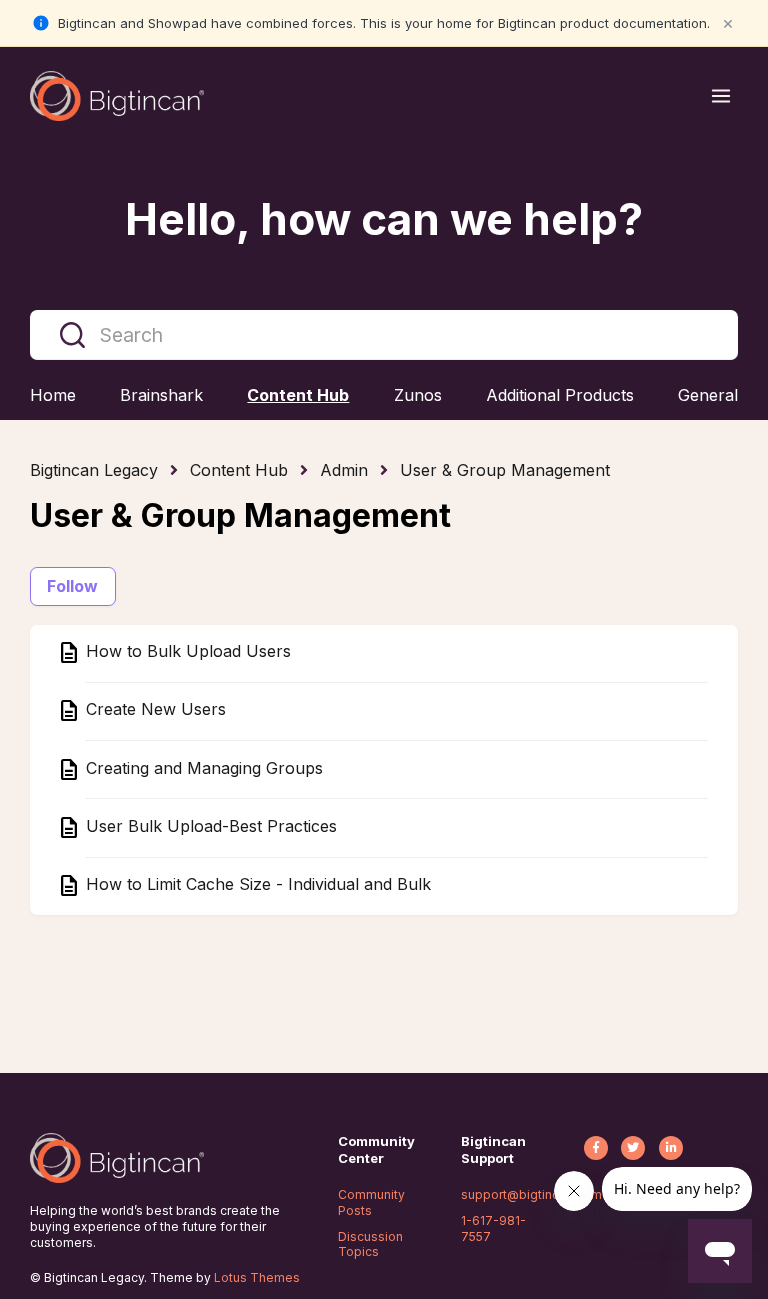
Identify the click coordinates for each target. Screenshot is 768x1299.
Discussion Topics (370, 1244)
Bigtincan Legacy (94, 470)
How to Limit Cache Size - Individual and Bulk (256, 885)
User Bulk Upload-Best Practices (209, 826)
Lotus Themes (257, 1277)
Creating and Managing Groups (202, 768)
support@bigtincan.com (531, 1194)
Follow (73, 586)
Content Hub (239, 470)
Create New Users (153, 710)
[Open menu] (721, 96)
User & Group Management (505, 470)
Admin (344, 470)
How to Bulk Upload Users (186, 652)
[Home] (117, 96)
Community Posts (371, 1202)
